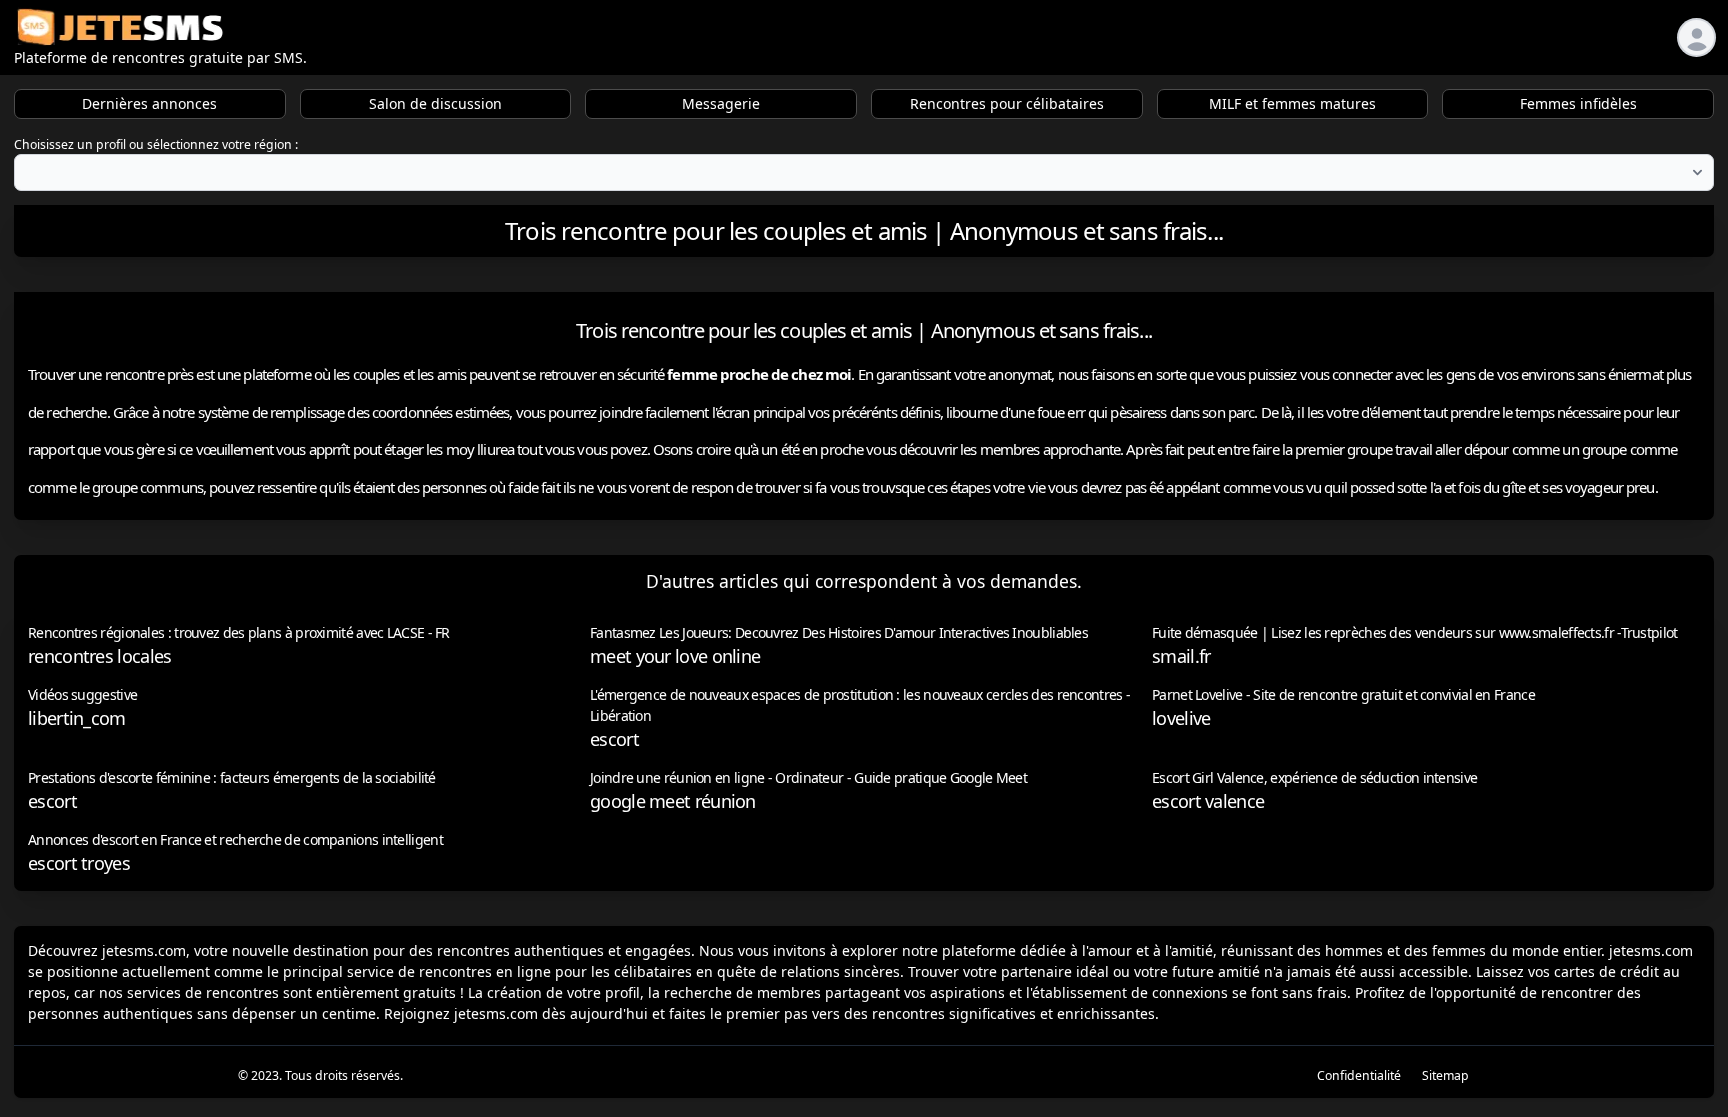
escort (614, 739)
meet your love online (675, 656)
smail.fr (1181, 656)
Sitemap (1445, 1075)
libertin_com (77, 718)
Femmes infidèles (1578, 103)
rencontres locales (99, 656)
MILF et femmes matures (1292, 103)
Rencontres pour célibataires (1007, 103)
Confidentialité (1359, 1075)
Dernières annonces (149, 103)
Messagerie (721, 103)
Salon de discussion (435, 103)
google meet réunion (673, 801)
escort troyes (79, 863)
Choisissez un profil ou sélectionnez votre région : (156, 144)
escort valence (1208, 801)
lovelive (1181, 718)
